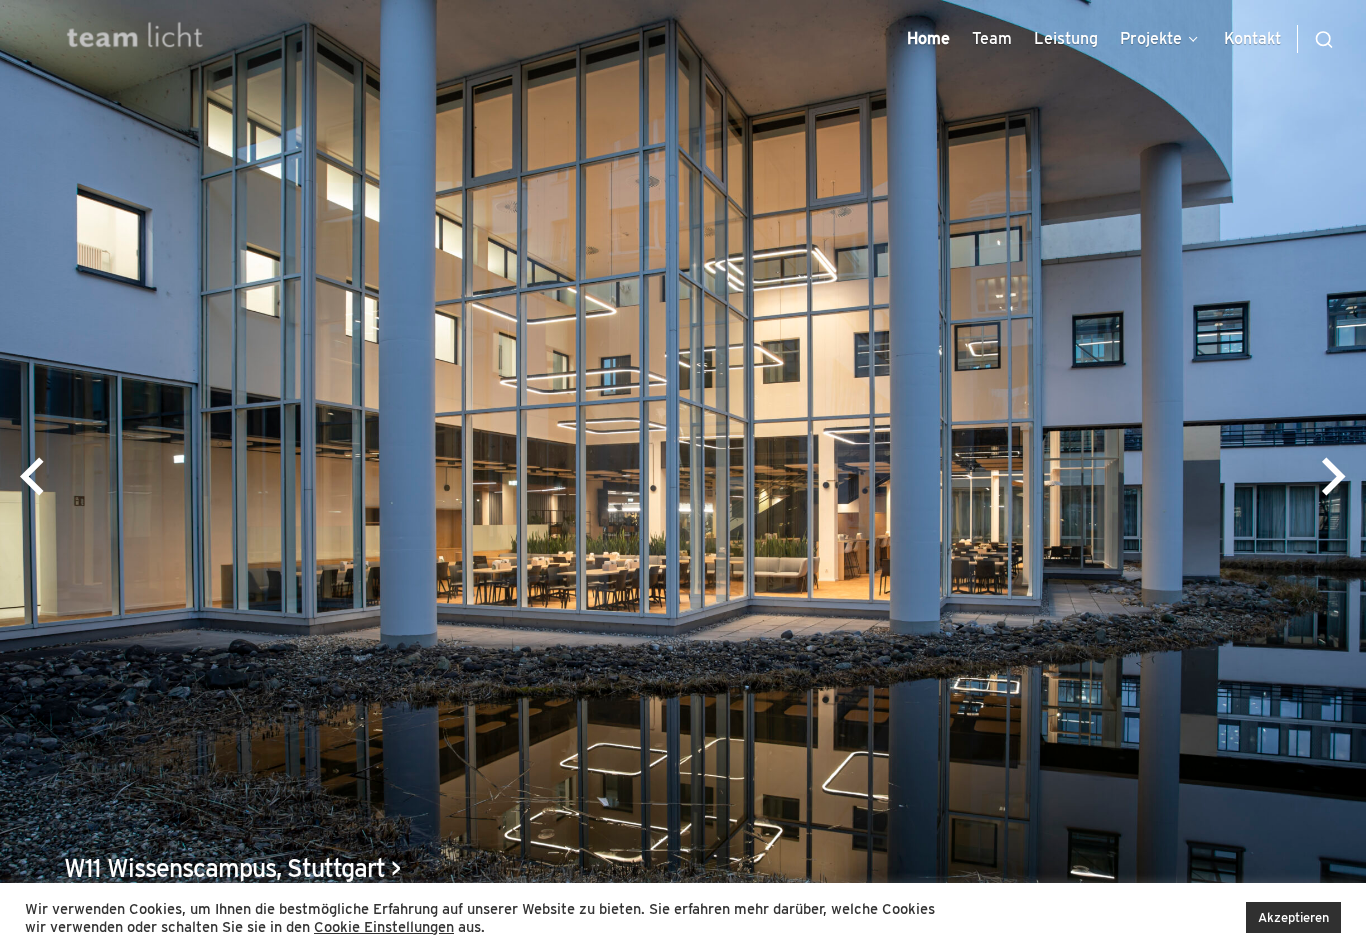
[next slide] (1334, 476)
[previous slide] (32, 476)
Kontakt (1252, 38)
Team (992, 38)
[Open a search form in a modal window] (1315, 39)
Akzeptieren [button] (1293, 917)
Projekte (1151, 38)
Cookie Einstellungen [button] (384, 927)
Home (928, 38)
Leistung (1066, 38)
